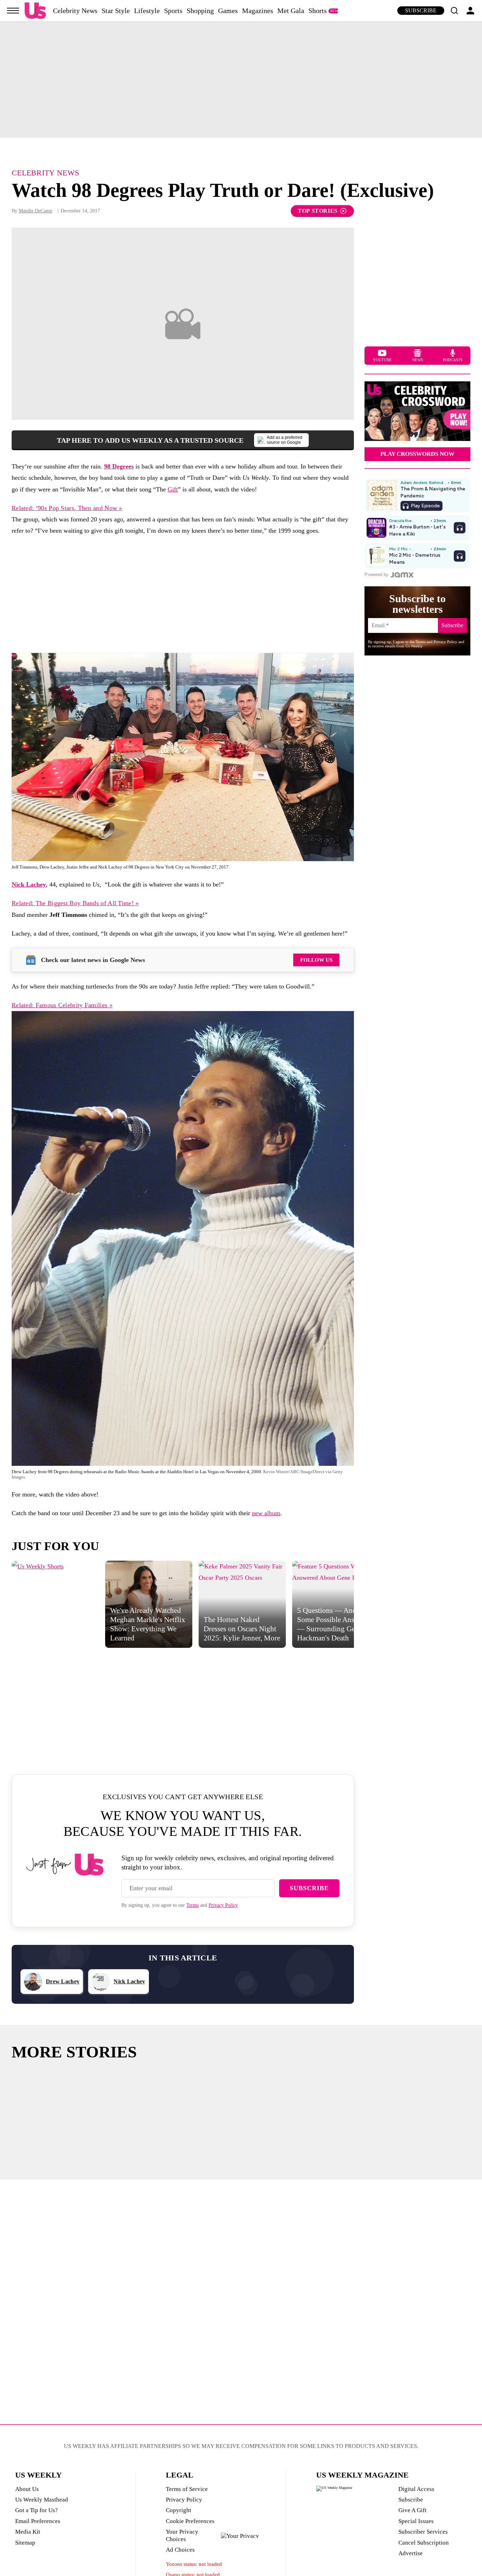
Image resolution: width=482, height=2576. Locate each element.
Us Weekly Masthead (42, 2500)
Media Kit (28, 2532)
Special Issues (416, 2521)
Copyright (179, 2510)
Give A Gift (412, 2510)
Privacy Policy (223, 1905)
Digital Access (416, 2489)
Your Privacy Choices (182, 2535)
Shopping (200, 11)
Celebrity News (75, 11)
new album (266, 1513)
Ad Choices (180, 2550)
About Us (27, 2489)
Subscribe (421, 10)
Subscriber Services (423, 2532)
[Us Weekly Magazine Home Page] (35, 11)
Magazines (258, 11)
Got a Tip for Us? (37, 2510)
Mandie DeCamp (35, 211)
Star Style (116, 11)
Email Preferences (38, 2521)
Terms (192, 1905)
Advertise (411, 2553)
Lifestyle (147, 11)
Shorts (318, 11)
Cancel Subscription (424, 2543)
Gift (173, 489)
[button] (454, 11)
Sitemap (25, 2543)
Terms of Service (187, 2489)
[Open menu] (13, 11)
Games (228, 11)
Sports (173, 11)
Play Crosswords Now (417, 454)
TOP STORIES (318, 211)
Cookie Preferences (190, 2521)
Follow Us (316, 960)
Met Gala (291, 11)
